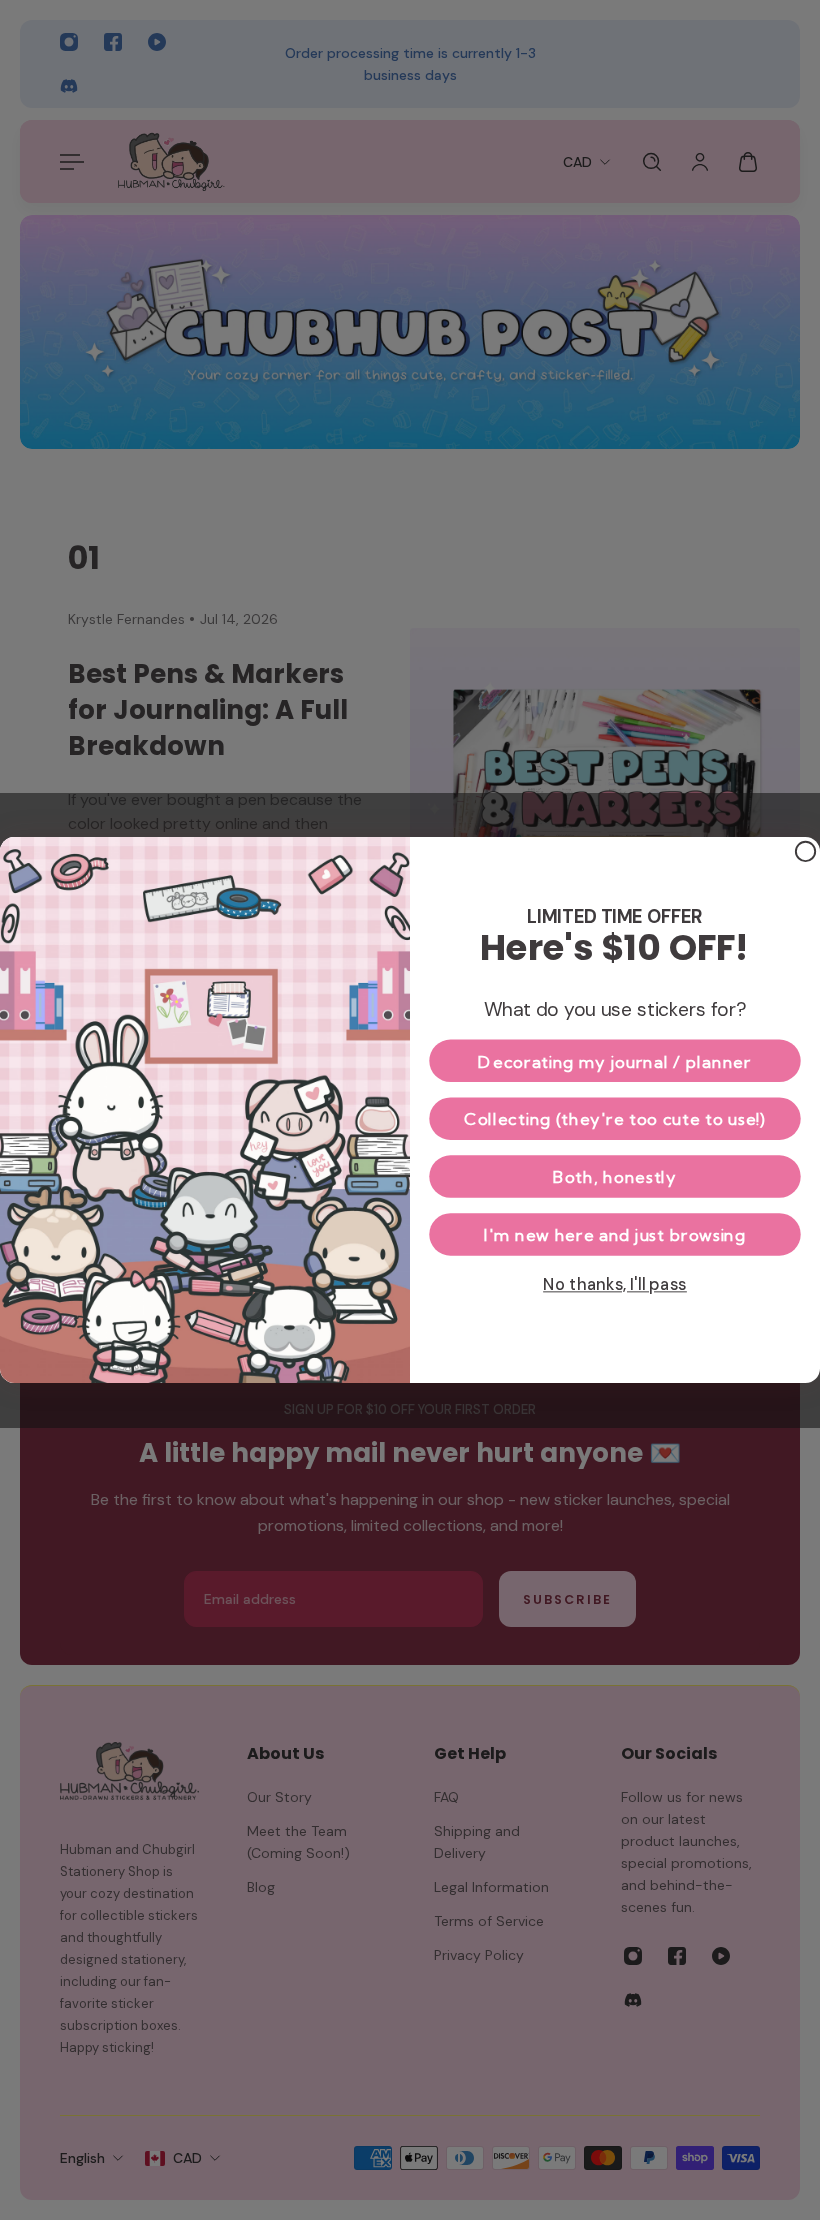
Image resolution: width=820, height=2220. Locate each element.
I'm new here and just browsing (614, 1234)
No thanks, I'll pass (615, 1283)
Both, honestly (614, 1176)
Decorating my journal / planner (614, 1061)
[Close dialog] (805, 851)
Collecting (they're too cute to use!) (615, 1118)
